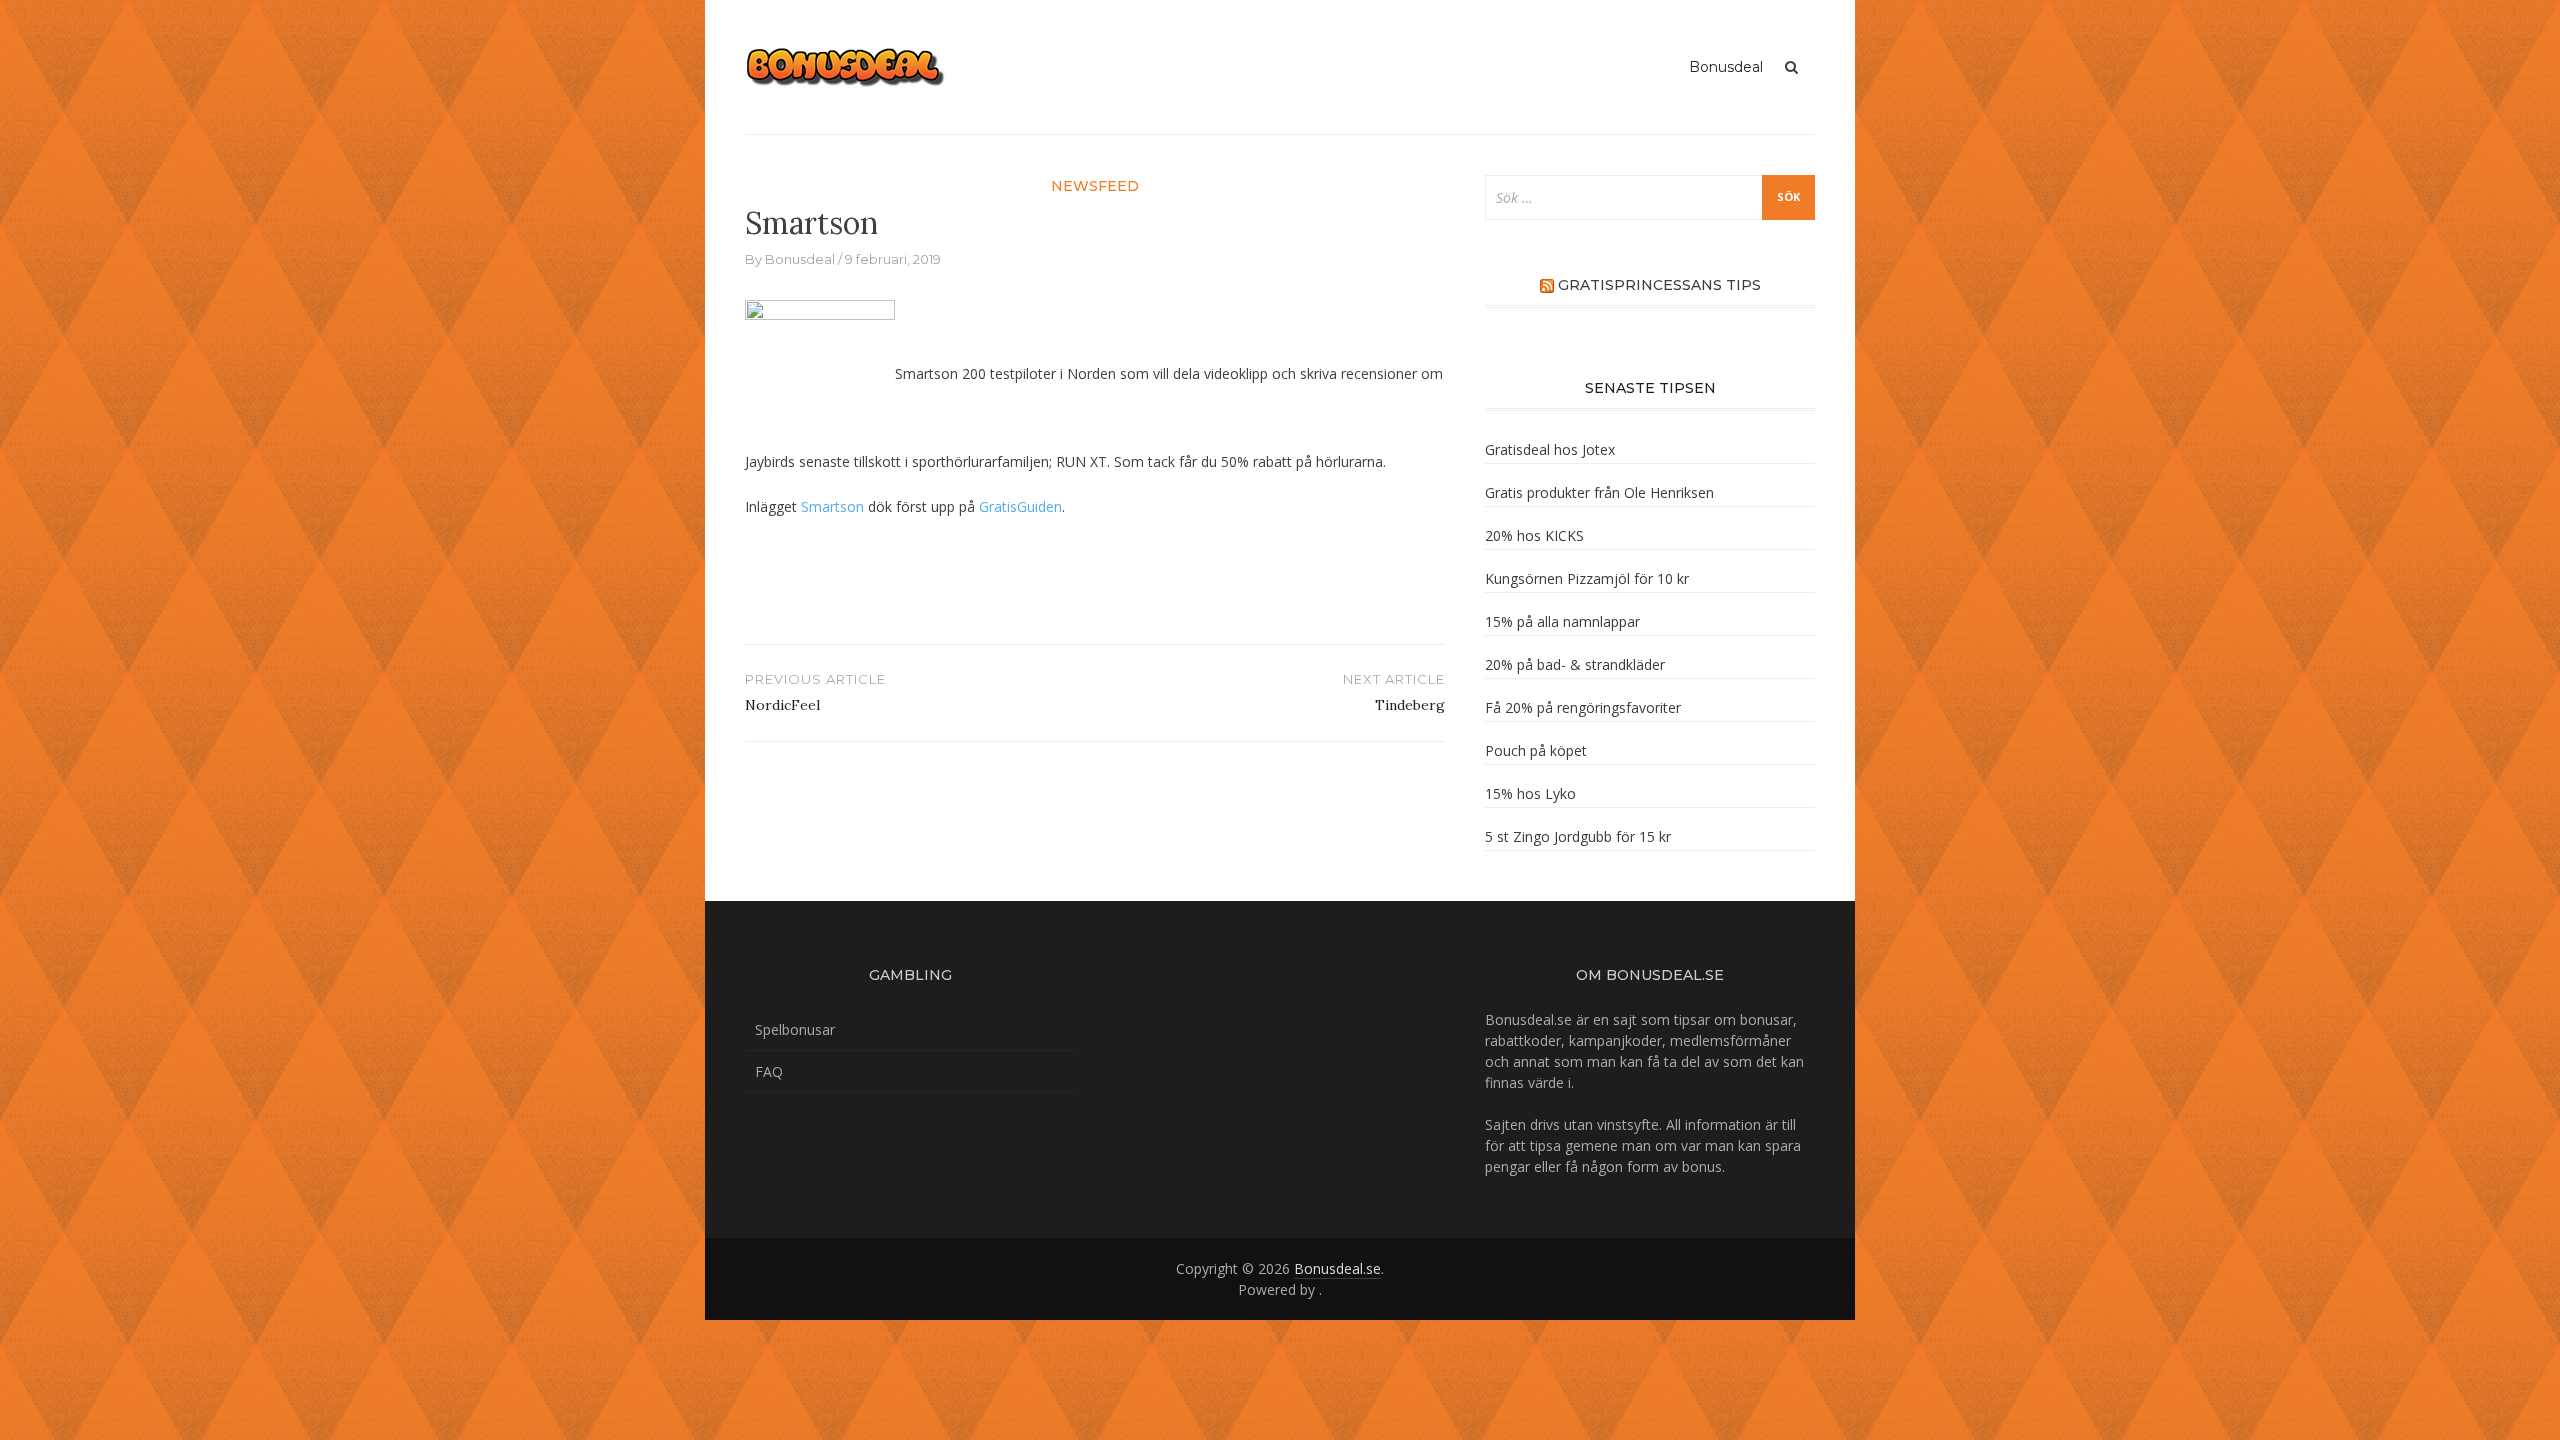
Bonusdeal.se (1337, 1268)
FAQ (769, 1071)
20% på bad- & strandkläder (1575, 664)
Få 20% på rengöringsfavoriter (1583, 707)
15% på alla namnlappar (1562, 621)
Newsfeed (1095, 186)
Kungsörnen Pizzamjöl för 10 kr (1587, 578)
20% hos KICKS (1534, 535)
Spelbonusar (795, 1029)
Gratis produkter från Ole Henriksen (1599, 492)
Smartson (832, 506)
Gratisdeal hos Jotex (1550, 449)
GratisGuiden (1020, 506)
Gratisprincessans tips (1659, 285)
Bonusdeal (1726, 67)
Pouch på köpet (1536, 750)
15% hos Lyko (1530, 793)
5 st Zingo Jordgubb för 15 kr (1578, 836)
